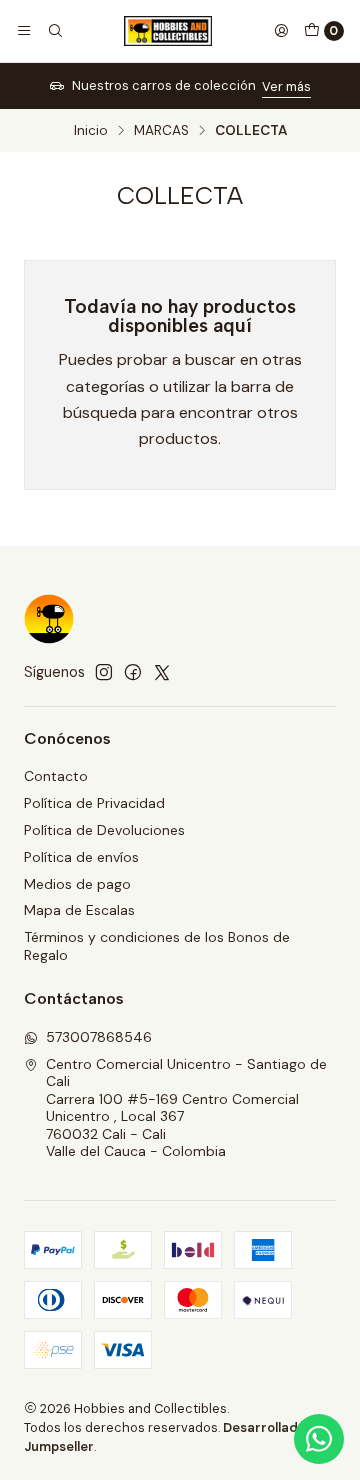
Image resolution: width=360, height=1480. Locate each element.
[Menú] (24, 31)
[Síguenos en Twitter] (162, 672)
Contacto (56, 776)
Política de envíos (81, 857)
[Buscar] (54, 31)
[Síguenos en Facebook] (133, 672)
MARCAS (161, 131)
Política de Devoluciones (104, 830)
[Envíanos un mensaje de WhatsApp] (319, 1439)
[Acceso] (281, 31)
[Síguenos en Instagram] (104, 672)
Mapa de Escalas (79, 910)
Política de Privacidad (94, 803)
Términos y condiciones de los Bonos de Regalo (157, 946)
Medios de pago (77, 884)
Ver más (92, 86)
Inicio (91, 131)
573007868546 (99, 1037)
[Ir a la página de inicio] (168, 31)
